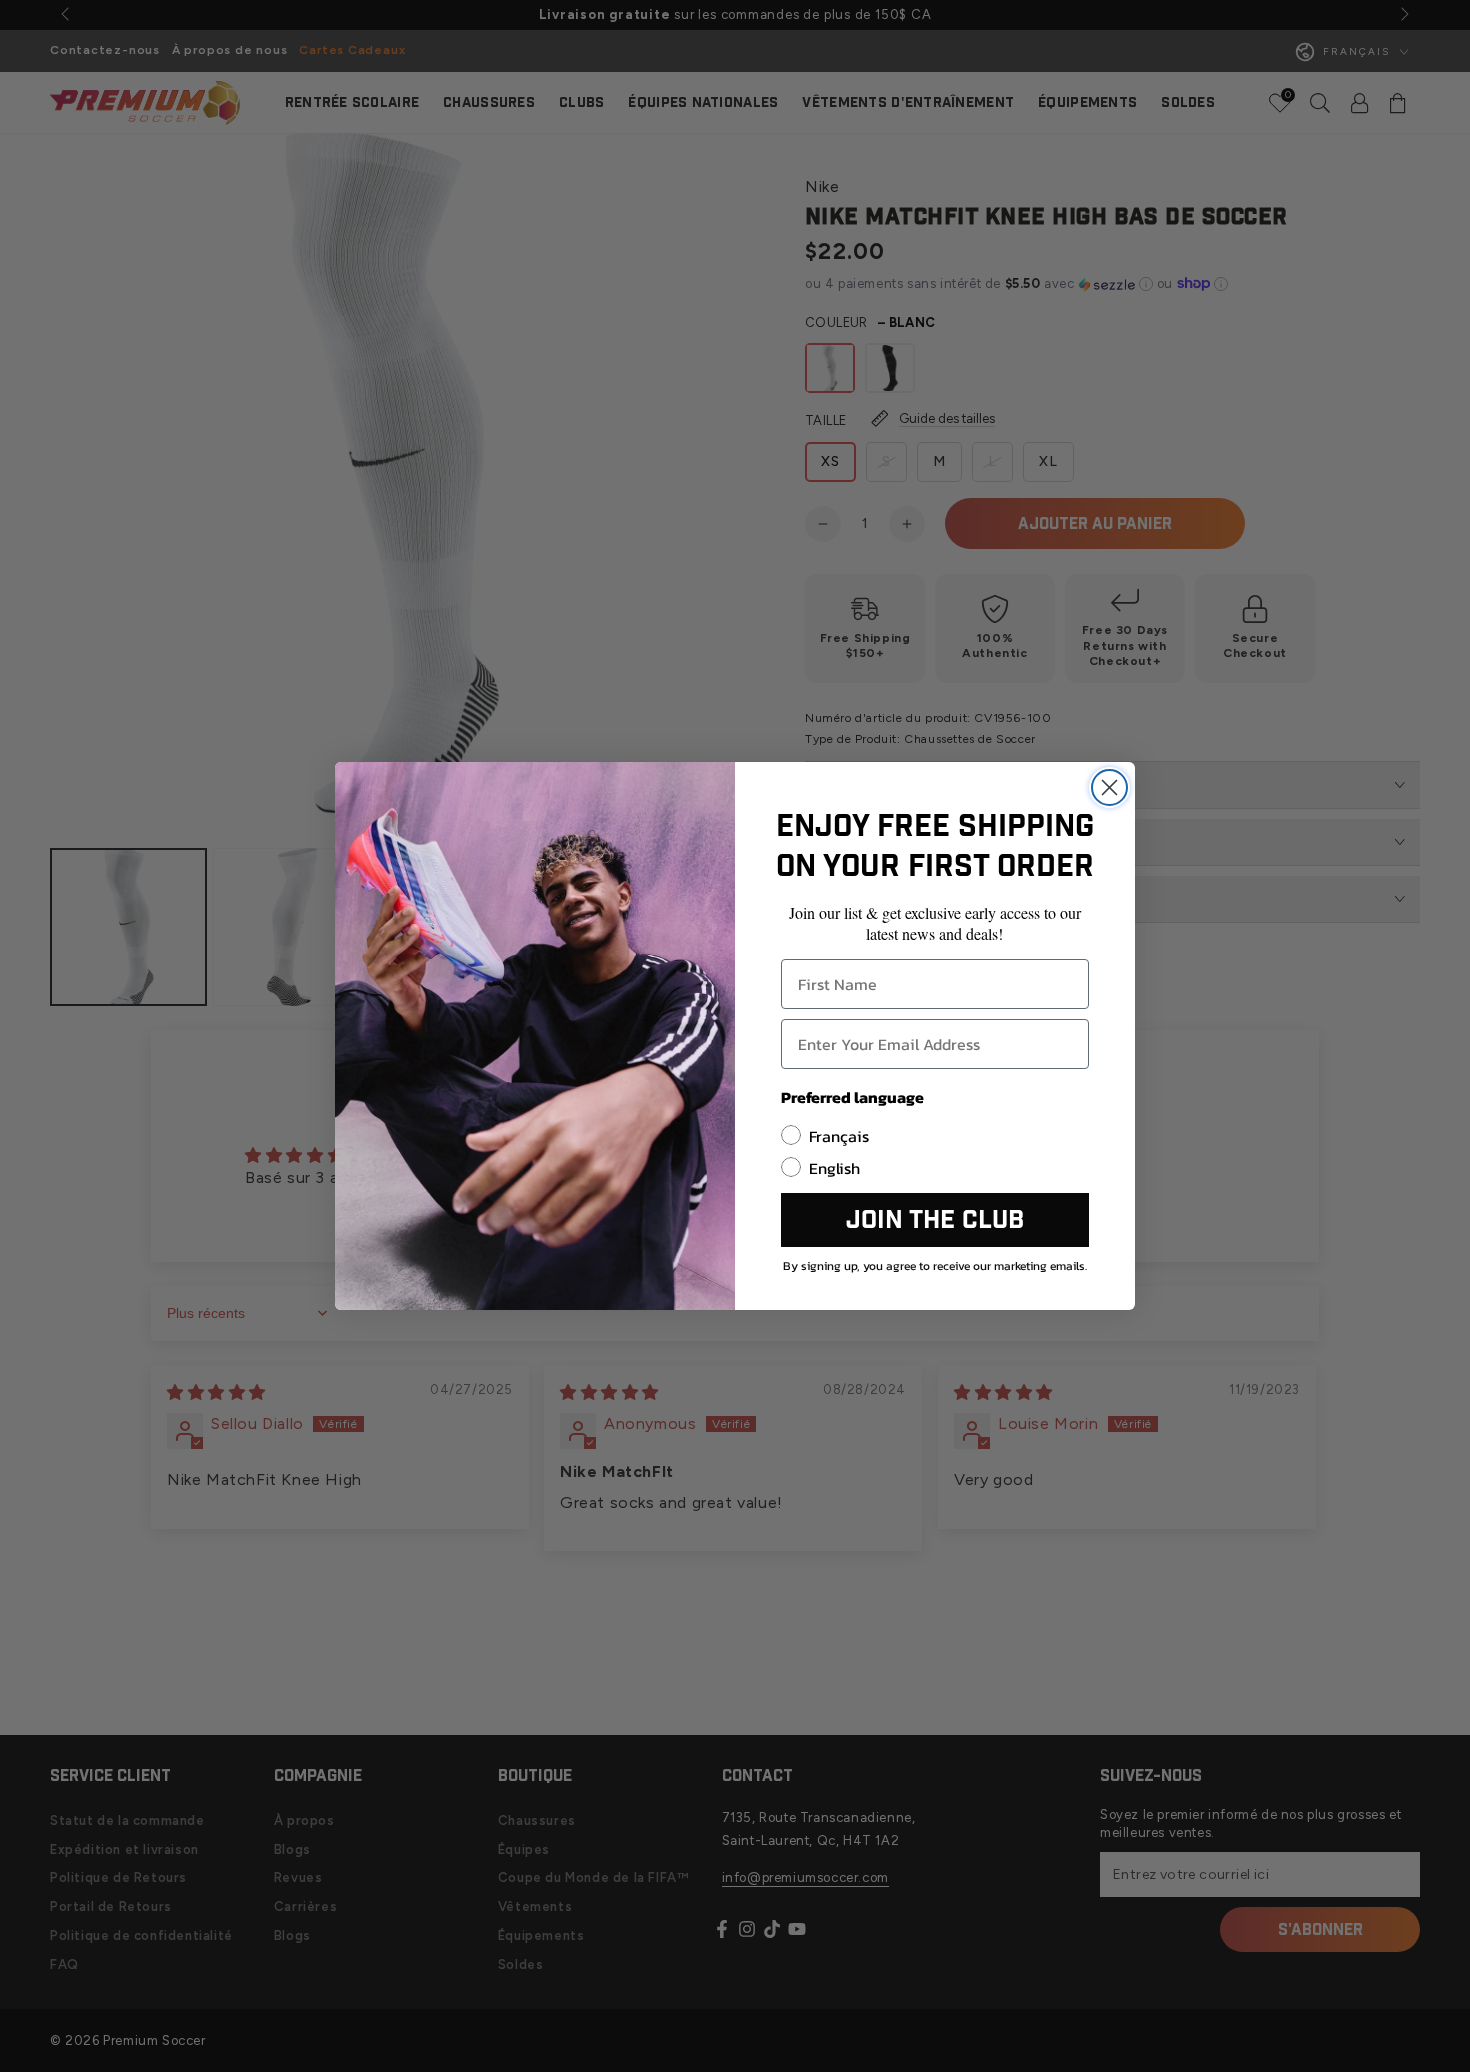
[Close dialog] (1109, 787)
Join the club (935, 1220)
